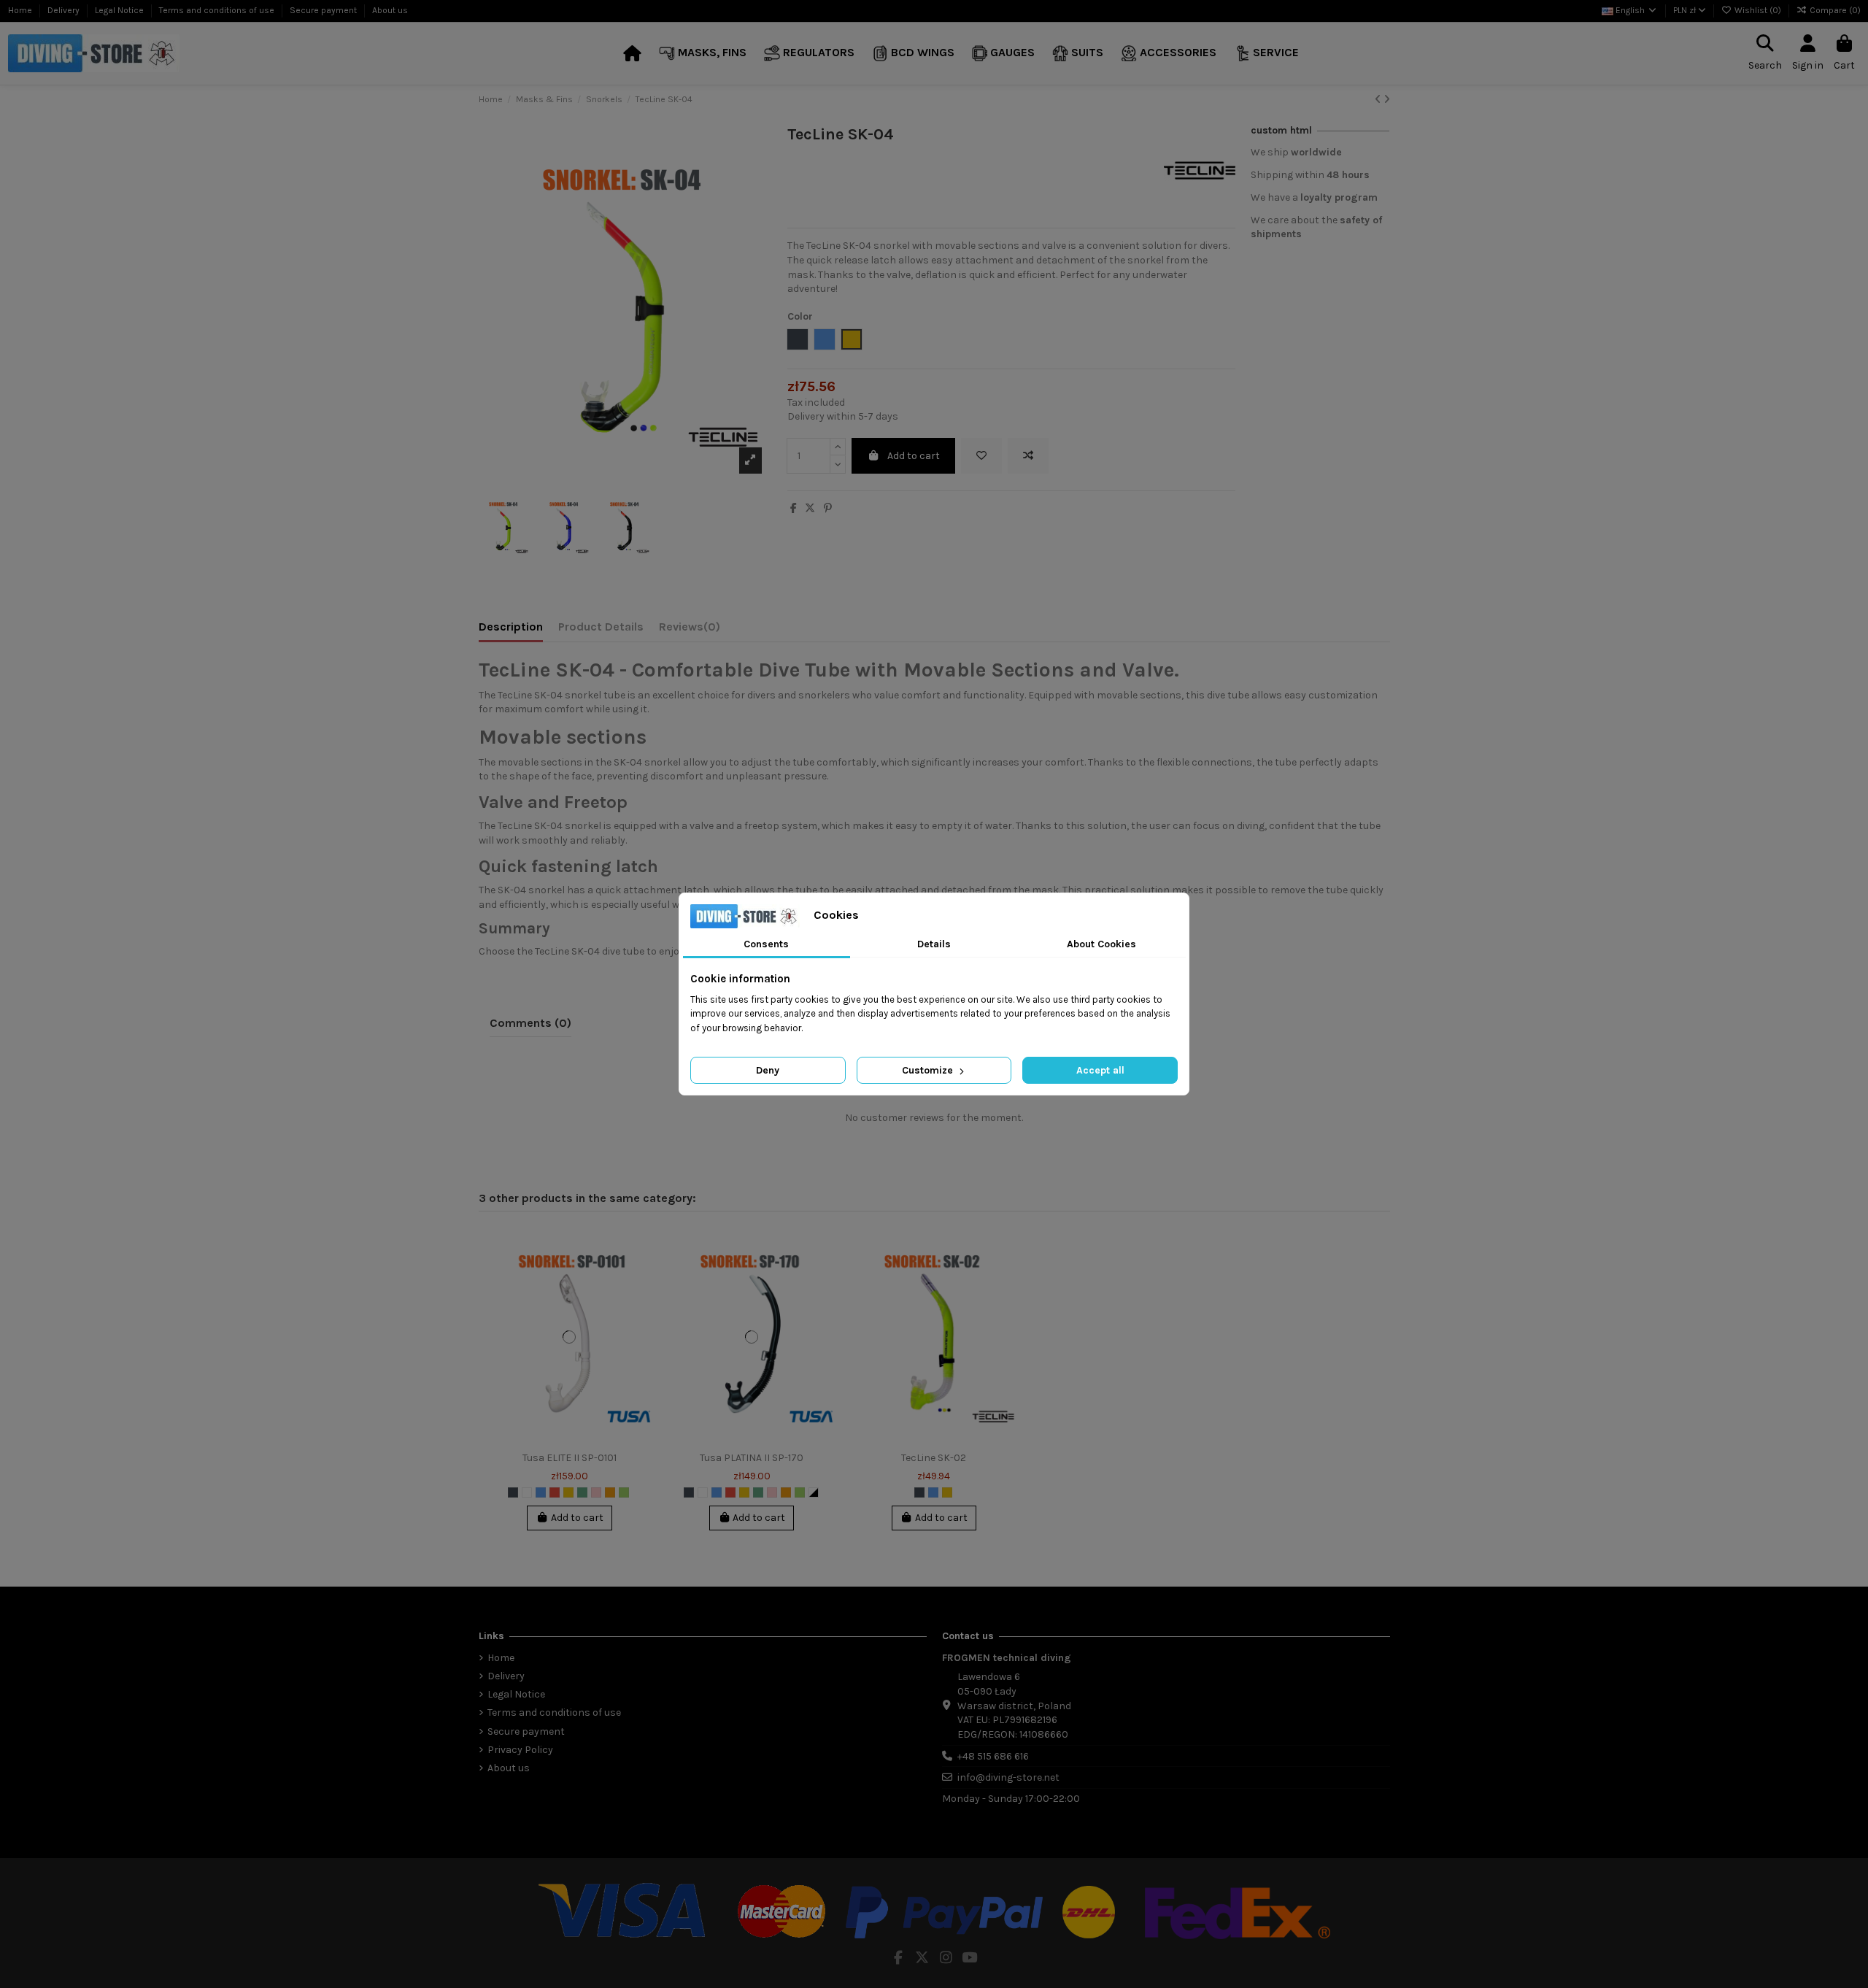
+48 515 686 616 (993, 1756)
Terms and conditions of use (218, 10)
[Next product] (1387, 100)
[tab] (690, 630)
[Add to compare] (1028, 456)
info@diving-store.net (1008, 1777)
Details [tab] (934, 944)
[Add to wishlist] (981, 456)
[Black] (513, 1492)
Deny (768, 1070)
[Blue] (541, 1492)
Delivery (65, 10)
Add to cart (914, 456)
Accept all (1100, 1070)
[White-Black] (814, 1492)
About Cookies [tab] (1101, 944)
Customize (929, 1070)
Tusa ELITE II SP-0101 (570, 1458)
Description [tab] (511, 627)
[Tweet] (810, 508)
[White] (527, 1492)
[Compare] (641, 1276)
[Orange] (610, 1492)
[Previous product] (1379, 100)
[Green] (624, 1492)
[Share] (794, 508)
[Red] (555, 1492)
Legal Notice (120, 10)
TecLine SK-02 (934, 1458)
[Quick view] (641, 1301)
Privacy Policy (520, 1750)
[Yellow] (568, 1492)
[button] (703, 54)
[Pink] (596, 1492)
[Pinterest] (828, 508)
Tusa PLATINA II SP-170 (752, 1458)
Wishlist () (1758, 10)
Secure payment (324, 10)
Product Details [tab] (601, 627)
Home (21, 10)
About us (390, 10)
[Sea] (582, 1492)
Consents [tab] (766, 944)
